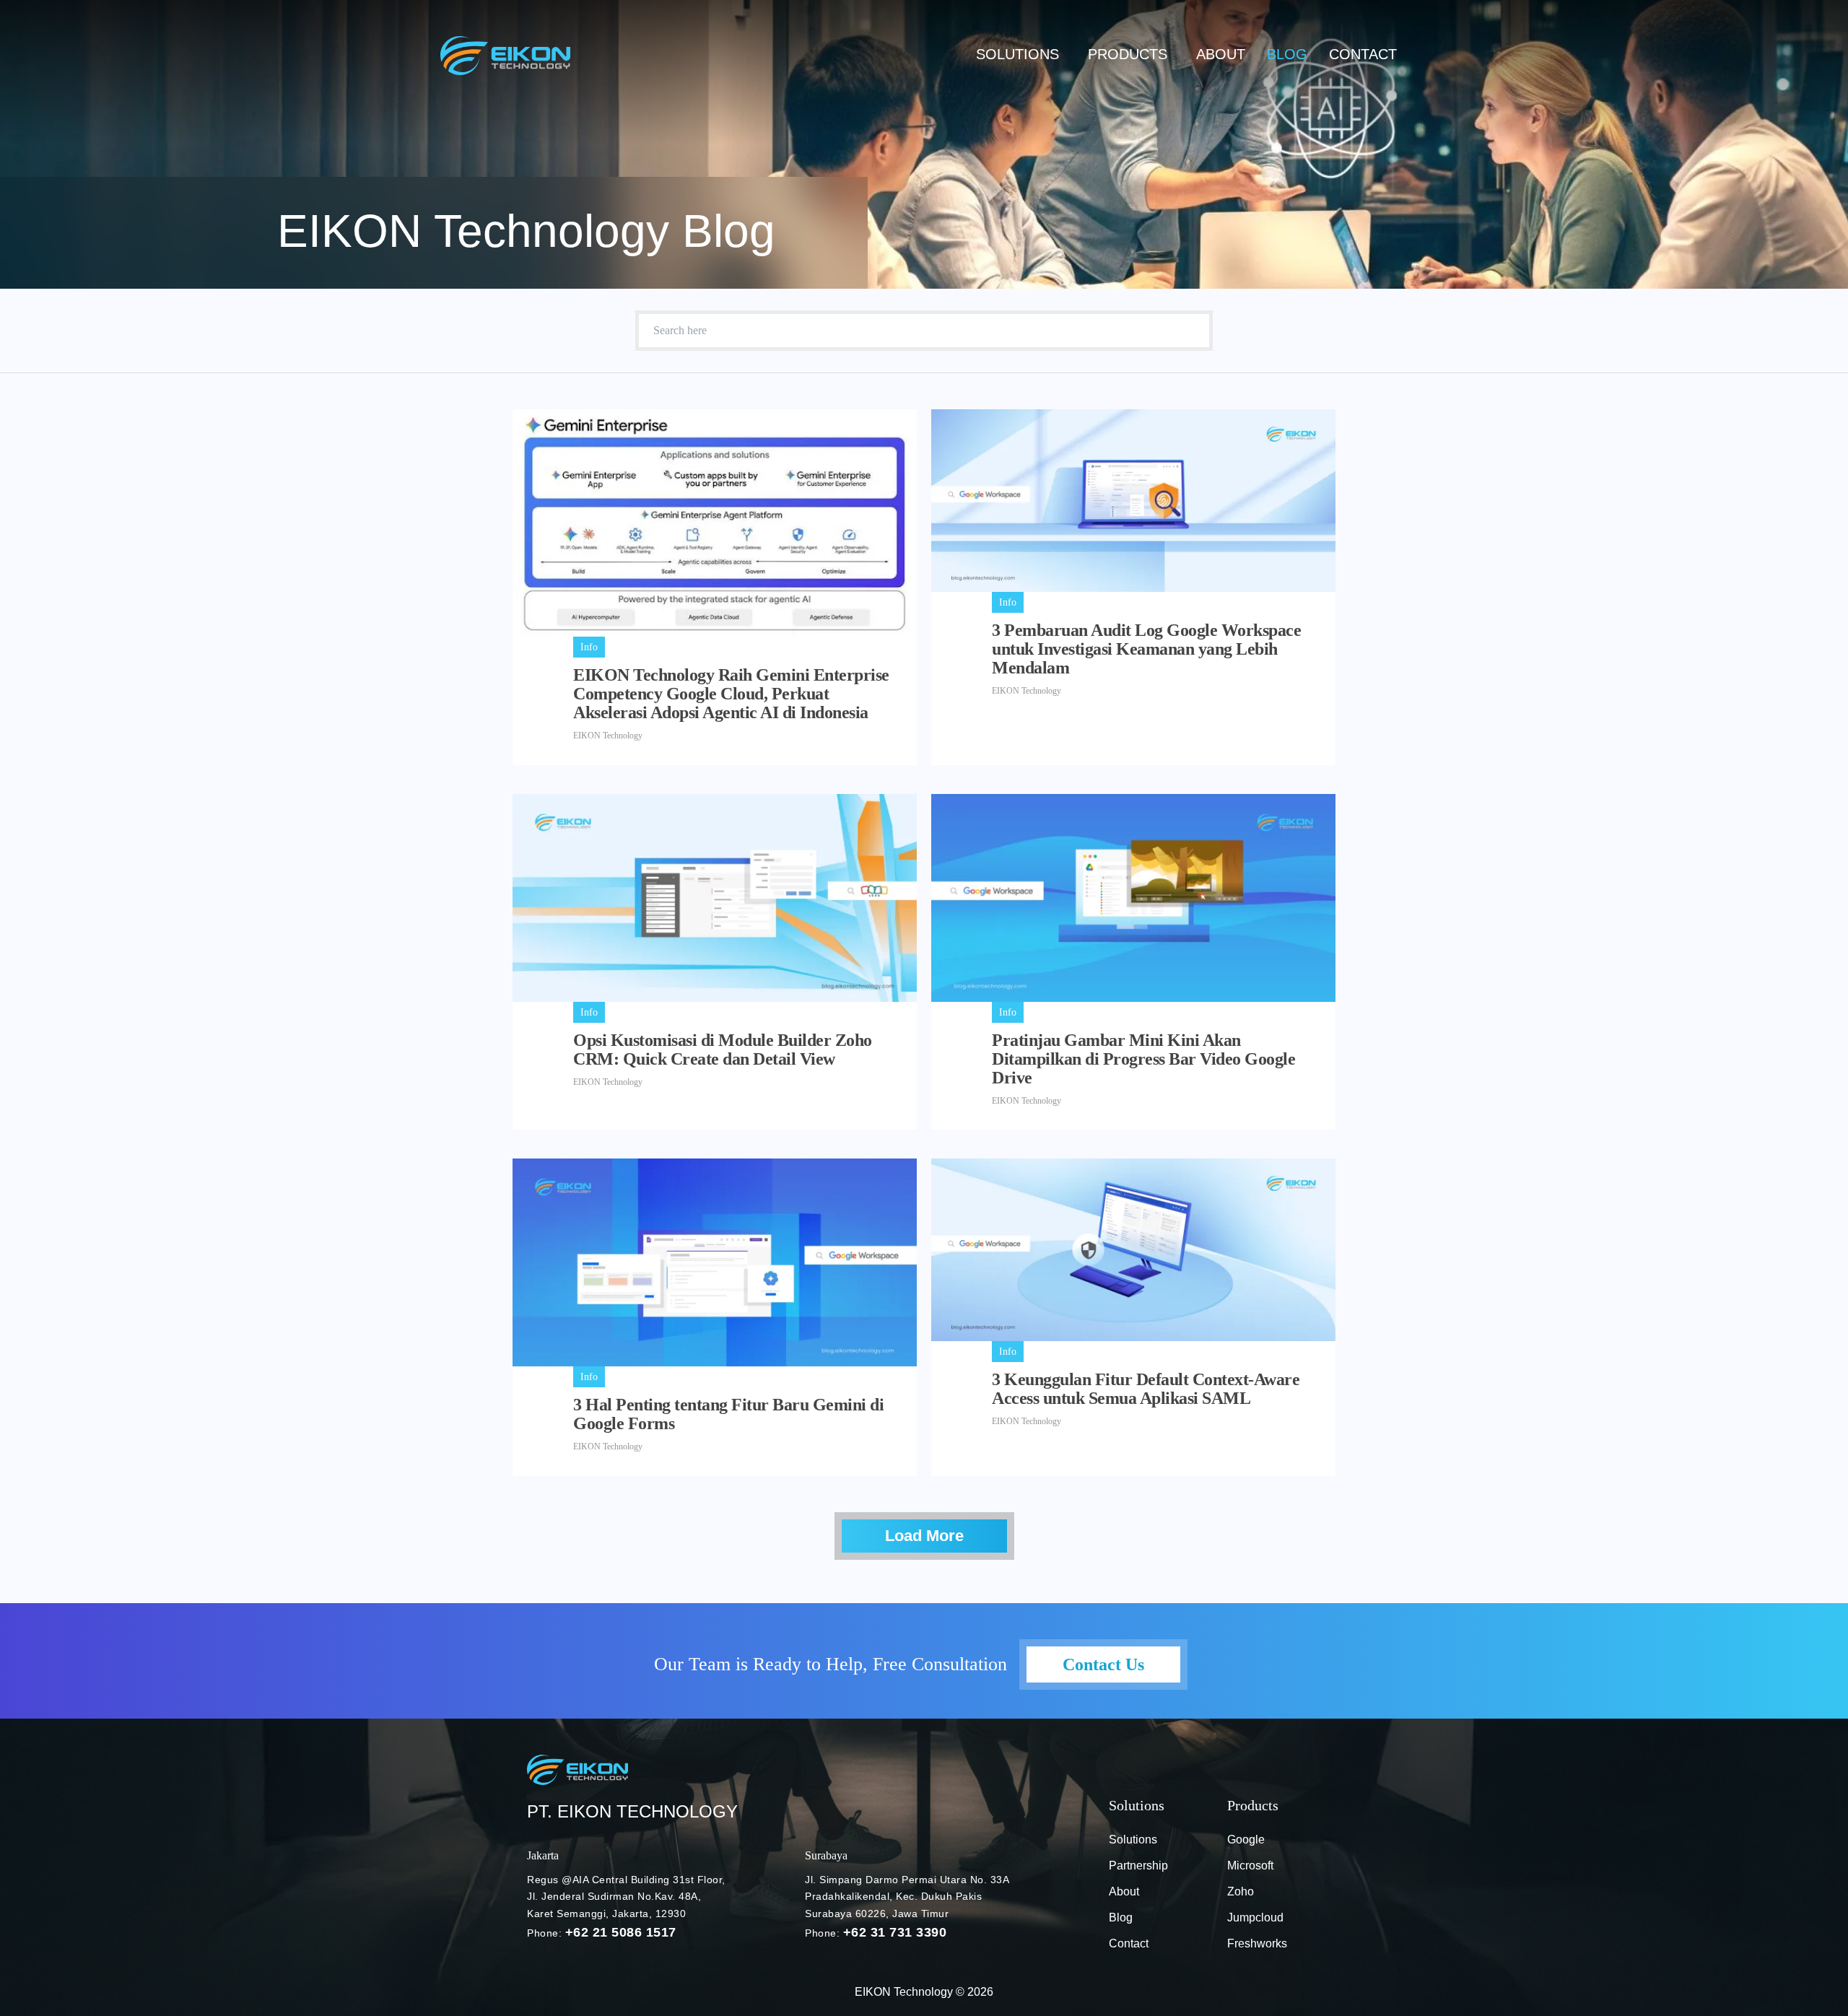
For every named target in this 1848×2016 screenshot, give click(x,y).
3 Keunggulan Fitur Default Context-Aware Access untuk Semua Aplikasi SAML (1146, 1389)
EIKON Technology (608, 736)
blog (1287, 54)
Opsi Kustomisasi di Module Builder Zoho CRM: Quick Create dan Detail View (723, 1050)
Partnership (1138, 1866)
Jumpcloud (1255, 1917)
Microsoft (1250, 1866)
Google (1246, 1840)
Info (589, 647)
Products (1128, 54)
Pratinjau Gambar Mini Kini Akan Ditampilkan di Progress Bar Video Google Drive (1143, 1059)
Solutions (1017, 54)
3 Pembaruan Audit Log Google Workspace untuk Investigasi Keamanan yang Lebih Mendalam (1146, 649)
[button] (1021, 54)
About (1221, 54)
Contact (1363, 54)
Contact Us (1103, 1664)
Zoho (1241, 1891)
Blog (1121, 1917)
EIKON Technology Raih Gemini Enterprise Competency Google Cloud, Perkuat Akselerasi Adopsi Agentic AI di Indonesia (731, 694)
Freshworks (1257, 1943)
